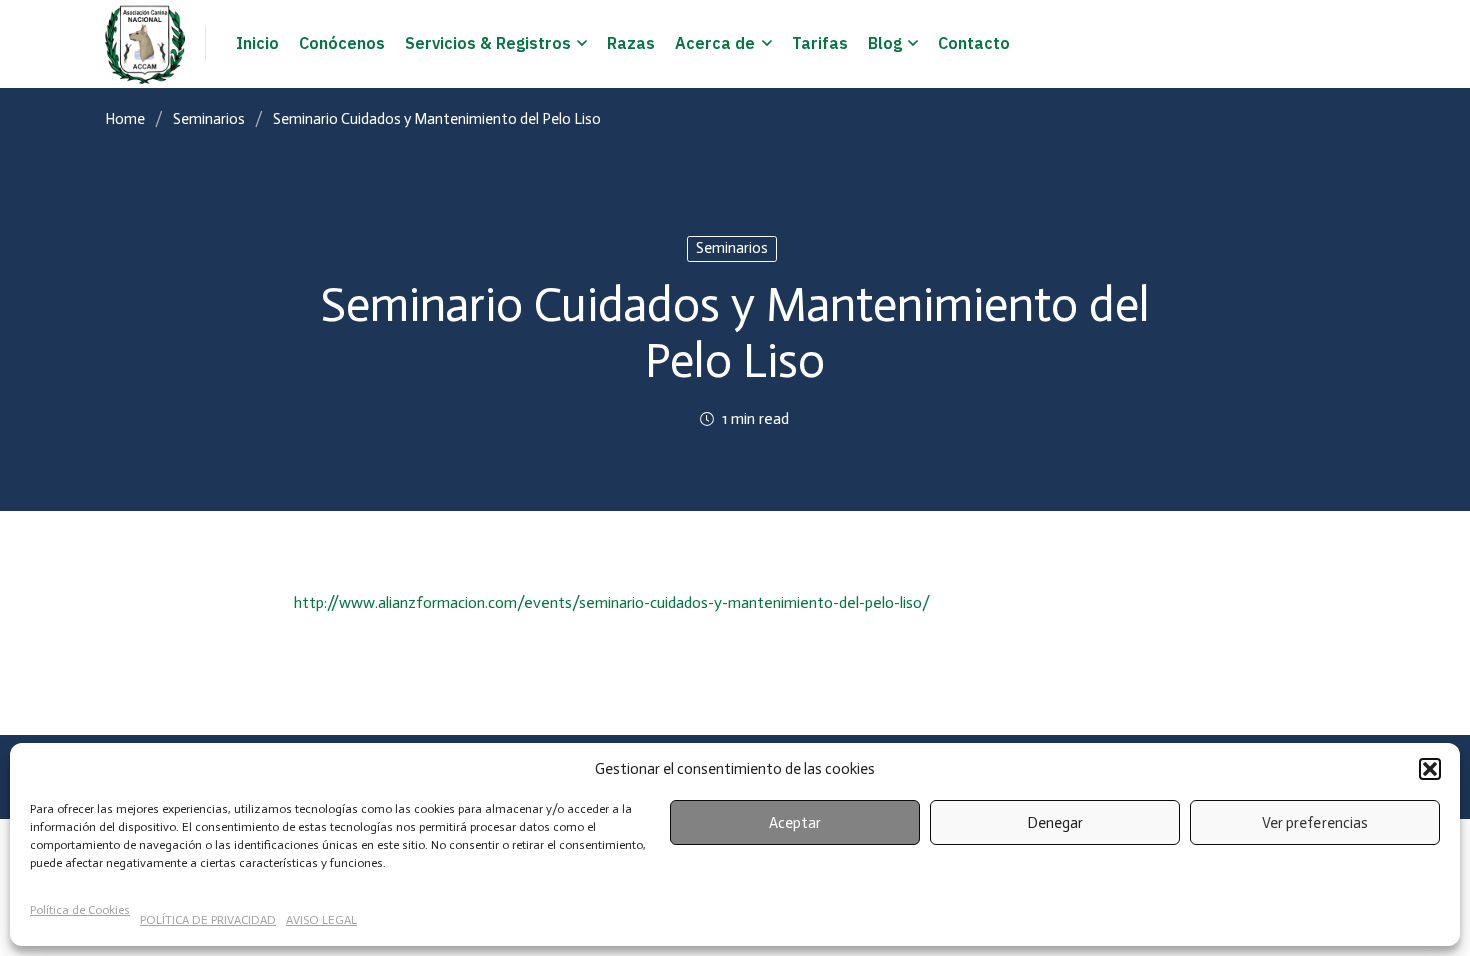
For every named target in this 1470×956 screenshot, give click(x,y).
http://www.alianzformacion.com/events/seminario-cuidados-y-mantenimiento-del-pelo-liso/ (612, 602)
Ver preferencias (1314, 823)
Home (125, 119)
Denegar (1055, 823)
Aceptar (795, 823)
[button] (1430, 769)
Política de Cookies (80, 910)
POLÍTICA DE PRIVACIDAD (208, 920)
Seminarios (209, 119)
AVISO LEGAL (321, 920)
